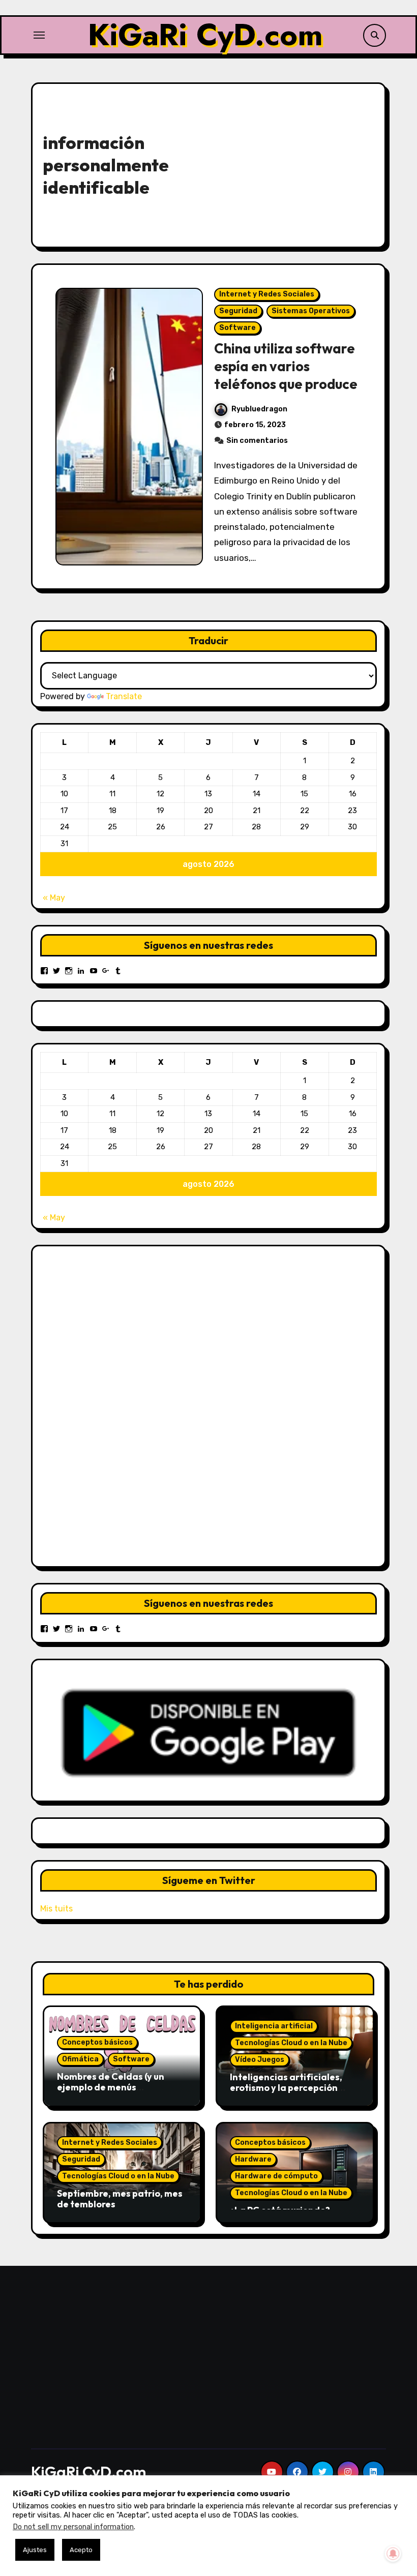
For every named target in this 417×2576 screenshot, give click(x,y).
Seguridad (238, 311)
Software (237, 328)
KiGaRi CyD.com (205, 35)
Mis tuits (56, 1909)
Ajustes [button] (35, 2550)
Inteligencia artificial (274, 2026)
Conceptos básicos (97, 2042)
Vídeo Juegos (260, 2060)
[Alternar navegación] (39, 35)
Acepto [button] (81, 2550)
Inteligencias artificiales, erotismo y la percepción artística (286, 2088)
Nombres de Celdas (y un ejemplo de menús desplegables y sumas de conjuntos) (112, 2093)
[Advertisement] (294, 163)
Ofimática (80, 2059)
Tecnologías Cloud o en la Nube (291, 2043)
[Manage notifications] (393, 2554)
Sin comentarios (257, 441)
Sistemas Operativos (311, 311)
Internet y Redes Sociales (267, 294)
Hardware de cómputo (276, 2176)
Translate (124, 696)
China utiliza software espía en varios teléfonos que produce (286, 366)
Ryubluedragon (259, 409)
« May (54, 898)
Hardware (253, 2159)
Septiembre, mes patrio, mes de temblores (120, 2199)
